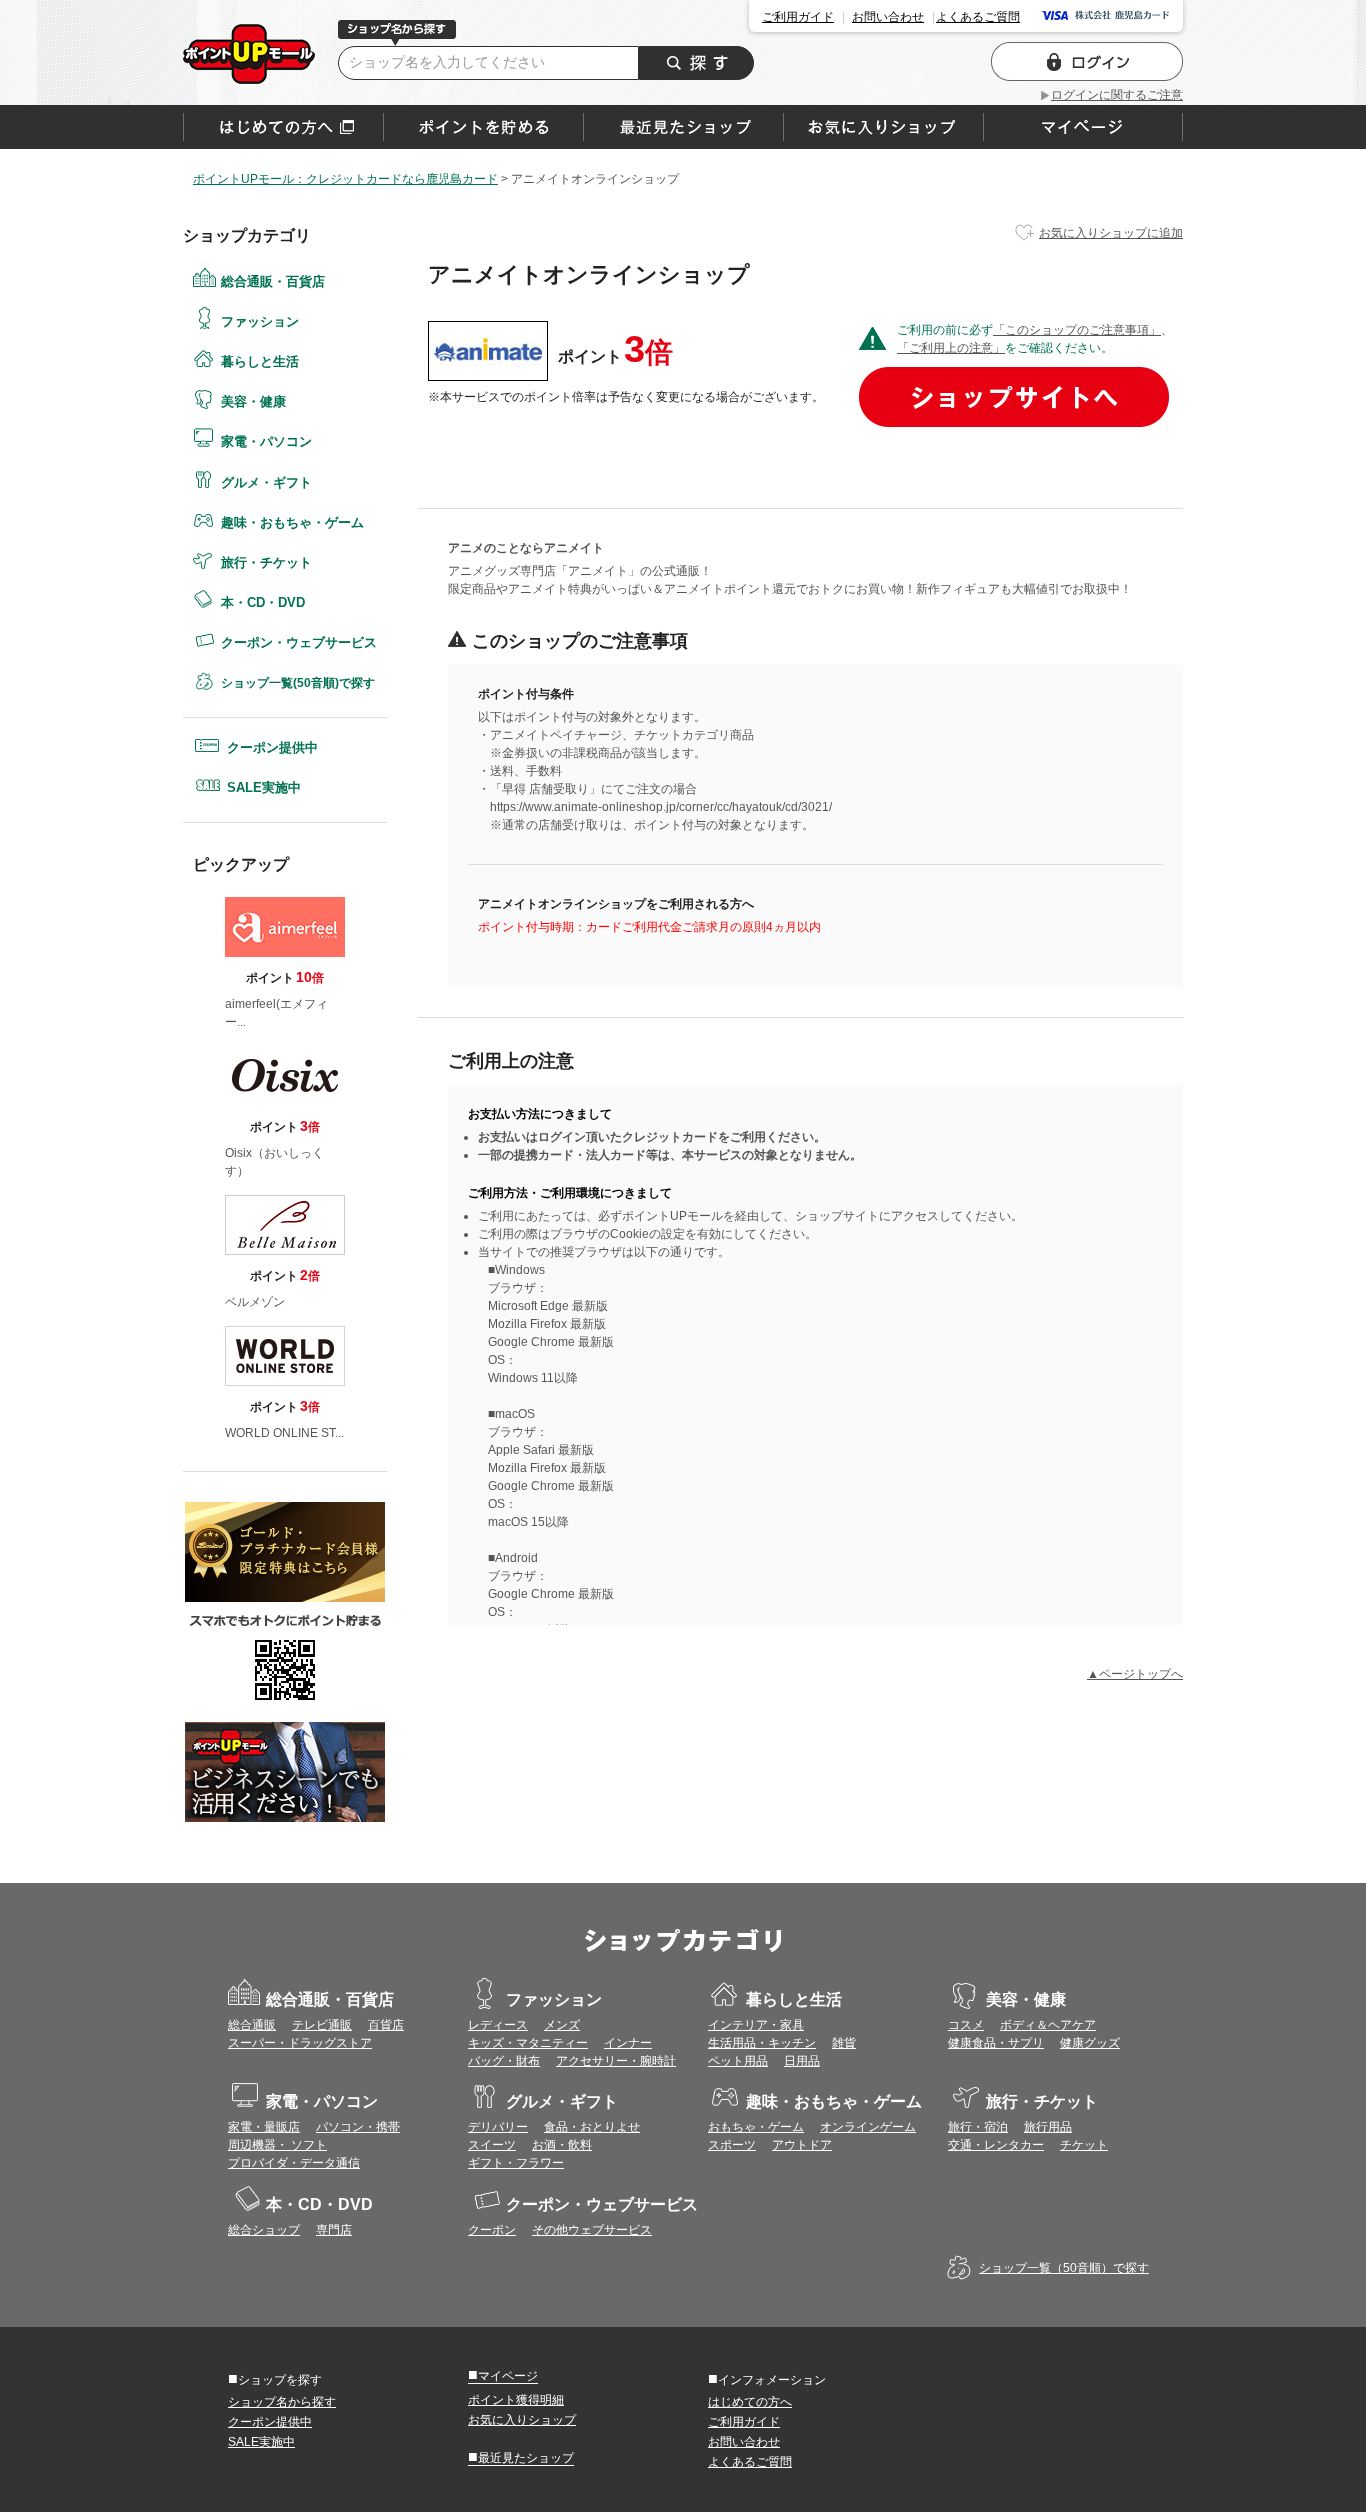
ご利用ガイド (798, 17)
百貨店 (386, 2025)
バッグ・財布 (504, 2061)
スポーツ (732, 2145)
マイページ (503, 2375)
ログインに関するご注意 (1117, 95)
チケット (1084, 2145)
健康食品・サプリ (996, 2043)
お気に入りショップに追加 (1111, 233)
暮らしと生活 (260, 361)
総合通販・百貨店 (273, 281)
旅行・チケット (266, 562)
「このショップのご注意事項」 (1077, 330)
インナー (628, 2043)
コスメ (966, 2025)
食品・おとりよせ (592, 2127)
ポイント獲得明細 (516, 2400)
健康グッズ (1090, 2043)
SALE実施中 (264, 787)
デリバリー (498, 2127)
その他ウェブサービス (592, 2230)
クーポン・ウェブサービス (299, 642)
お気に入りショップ (522, 2420)
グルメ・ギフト (266, 482)
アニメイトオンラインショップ (249, 54)
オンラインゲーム (868, 2127)
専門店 (334, 2230)
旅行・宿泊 (978, 2127)
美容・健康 (253, 401)
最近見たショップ (521, 2457)
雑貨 (844, 2043)
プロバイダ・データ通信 (294, 2163)
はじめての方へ (283, 127)
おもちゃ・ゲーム (756, 2127)
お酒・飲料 (562, 2145)
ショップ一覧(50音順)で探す (298, 683)
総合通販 (252, 2025)
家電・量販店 (264, 2127)
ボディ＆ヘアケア (1048, 2025)
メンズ (562, 2025)
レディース (498, 2025)
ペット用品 (738, 2061)
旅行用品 (1048, 2127)
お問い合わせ (888, 17)
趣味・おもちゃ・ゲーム (292, 522)
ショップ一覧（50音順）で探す (1064, 2268)
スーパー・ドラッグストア (300, 2043)
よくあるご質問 (978, 17)
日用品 (802, 2061)
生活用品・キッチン (762, 2043)
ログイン (1087, 61)
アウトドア (802, 2145)
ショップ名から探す (282, 2402)
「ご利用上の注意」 (951, 348)
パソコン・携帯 (358, 2127)
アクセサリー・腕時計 (616, 2061)
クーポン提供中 (272, 747)
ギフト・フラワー (516, 2163)
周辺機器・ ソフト (277, 2145)
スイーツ (492, 2145)
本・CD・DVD (263, 602)
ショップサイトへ (1014, 397)
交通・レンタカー (996, 2145)
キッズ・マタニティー (528, 2043)
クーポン (492, 2230)
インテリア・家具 (756, 2025)
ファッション (260, 321)
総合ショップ (264, 2230)
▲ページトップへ (1135, 1674)
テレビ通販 (322, 2025)
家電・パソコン (266, 441)
